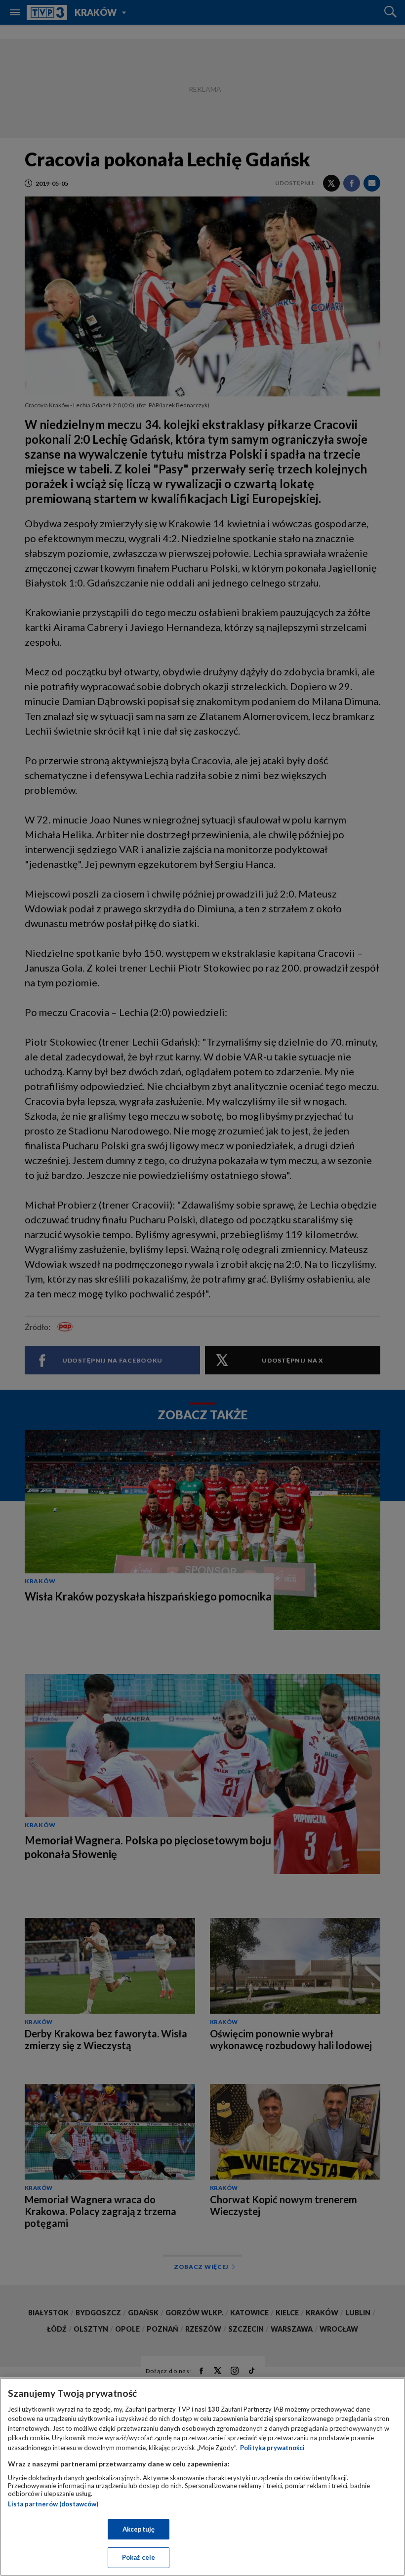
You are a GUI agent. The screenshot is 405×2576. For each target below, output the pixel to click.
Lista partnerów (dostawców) (53, 2504)
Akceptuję (139, 2529)
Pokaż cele (139, 2557)
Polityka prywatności (272, 2448)
